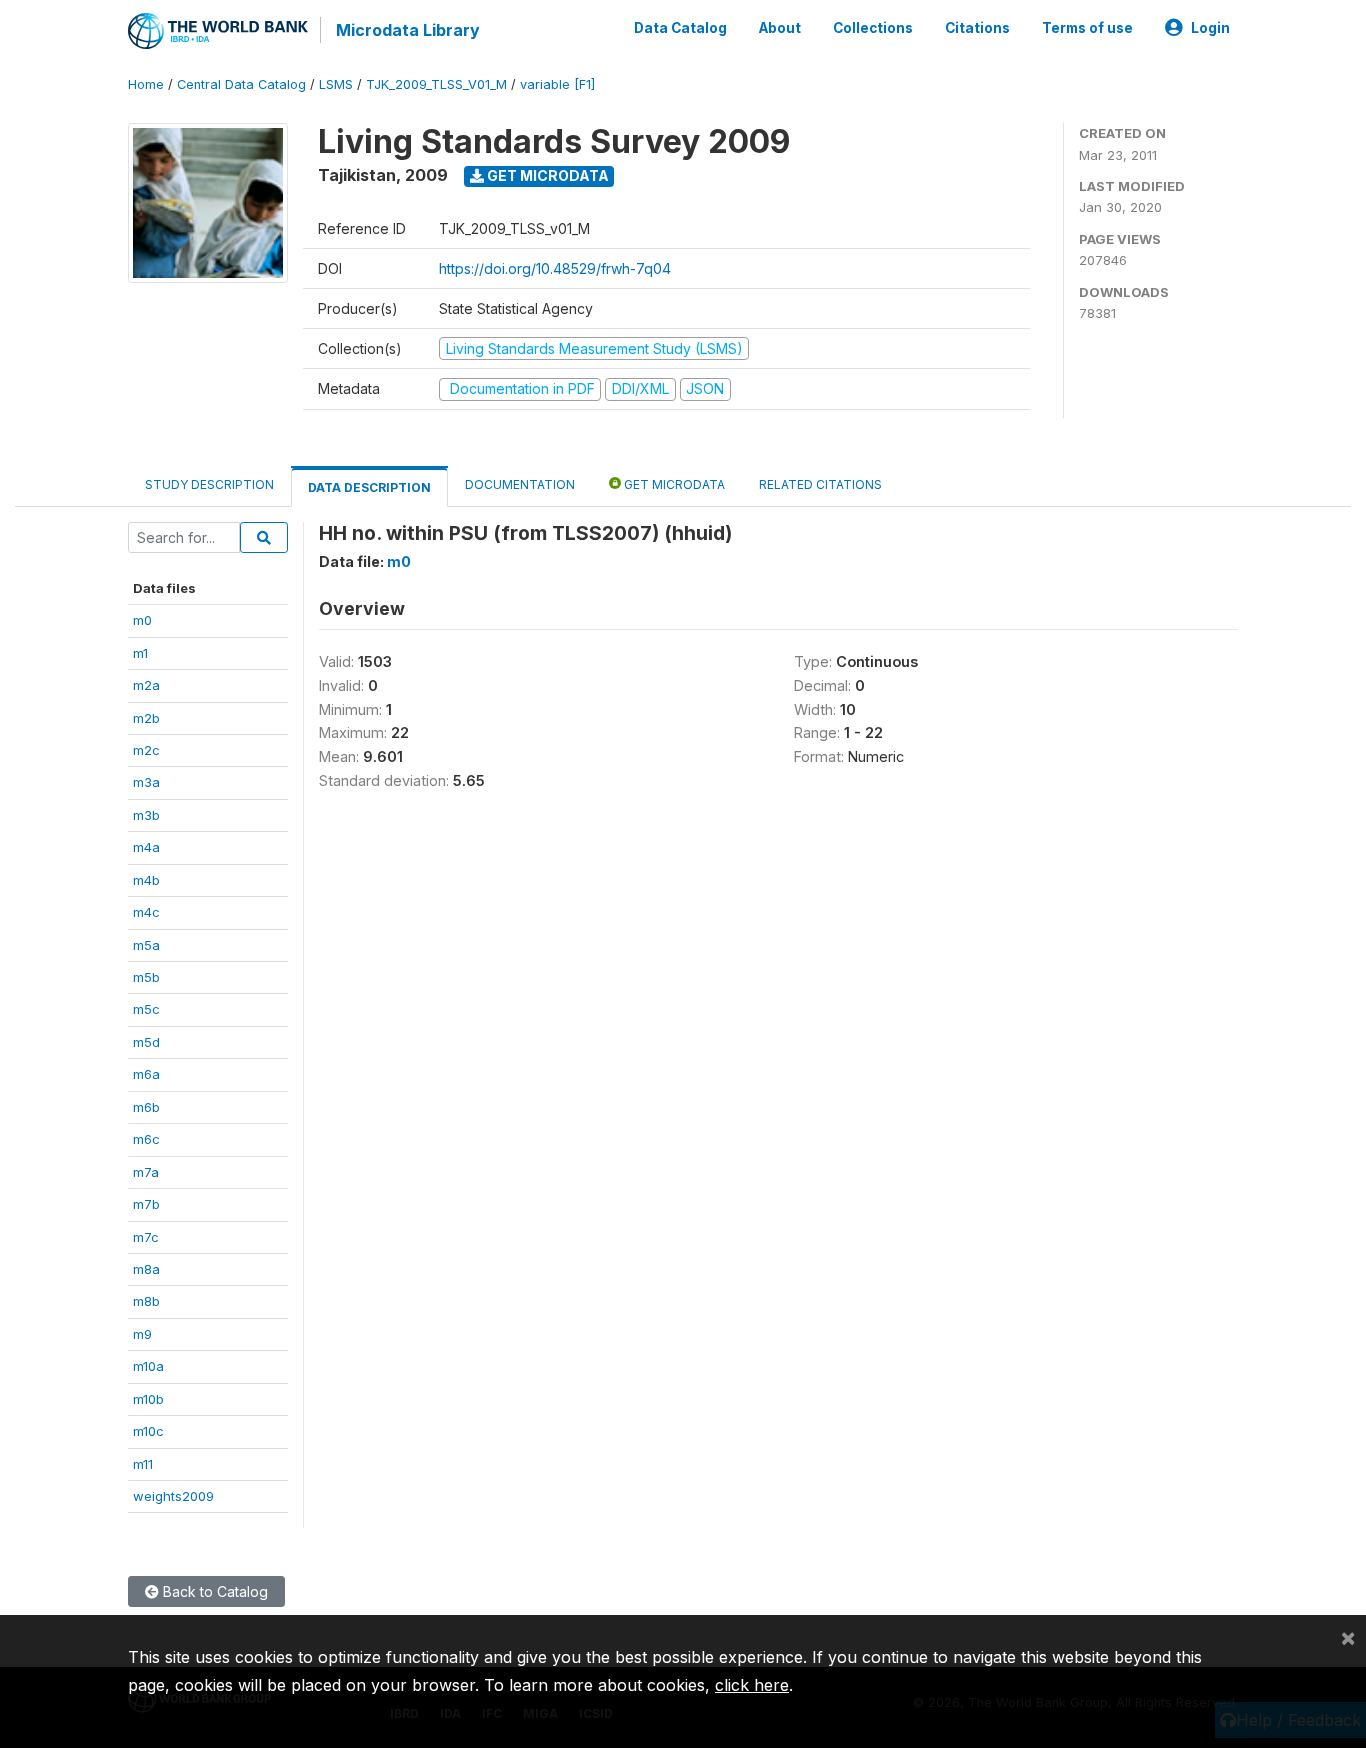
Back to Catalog (213, 1591)
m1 (140, 653)
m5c (146, 1009)
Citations (977, 28)
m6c (146, 1139)
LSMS (336, 84)
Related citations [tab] (820, 484)
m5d (146, 1042)
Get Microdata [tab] (673, 484)
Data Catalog (680, 28)
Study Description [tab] (209, 484)
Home (146, 84)
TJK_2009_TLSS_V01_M (436, 84)
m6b (146, 1107)
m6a (146, 1074)
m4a (146, 847)
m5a (146, 945)
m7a (146, 1172)
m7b (146, 1204)
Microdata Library (408, 30)
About (780, 28)
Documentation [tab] (520, 484)
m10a (148, 1366)
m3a (146, 782)
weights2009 (173, 1496)
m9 (142, 1334)
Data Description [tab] (369, 487)
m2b (146, 718)
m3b (146, 815)
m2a (146, 685)
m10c (148, 1431)
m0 (142, 620)
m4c (146, 912)
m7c (146, 1237)
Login (1210, 28)
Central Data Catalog (241, 84)
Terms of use (1087, 28)
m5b (146, 977)
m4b (146, 880)
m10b (148, 1399)
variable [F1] (557, 84)
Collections (873, 28)
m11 (143, 1464)
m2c (146, 750)
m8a (146, 1269)
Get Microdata (546, 175)
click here (752, 1685)
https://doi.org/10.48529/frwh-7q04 (555, 268)
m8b (146, 1301)
